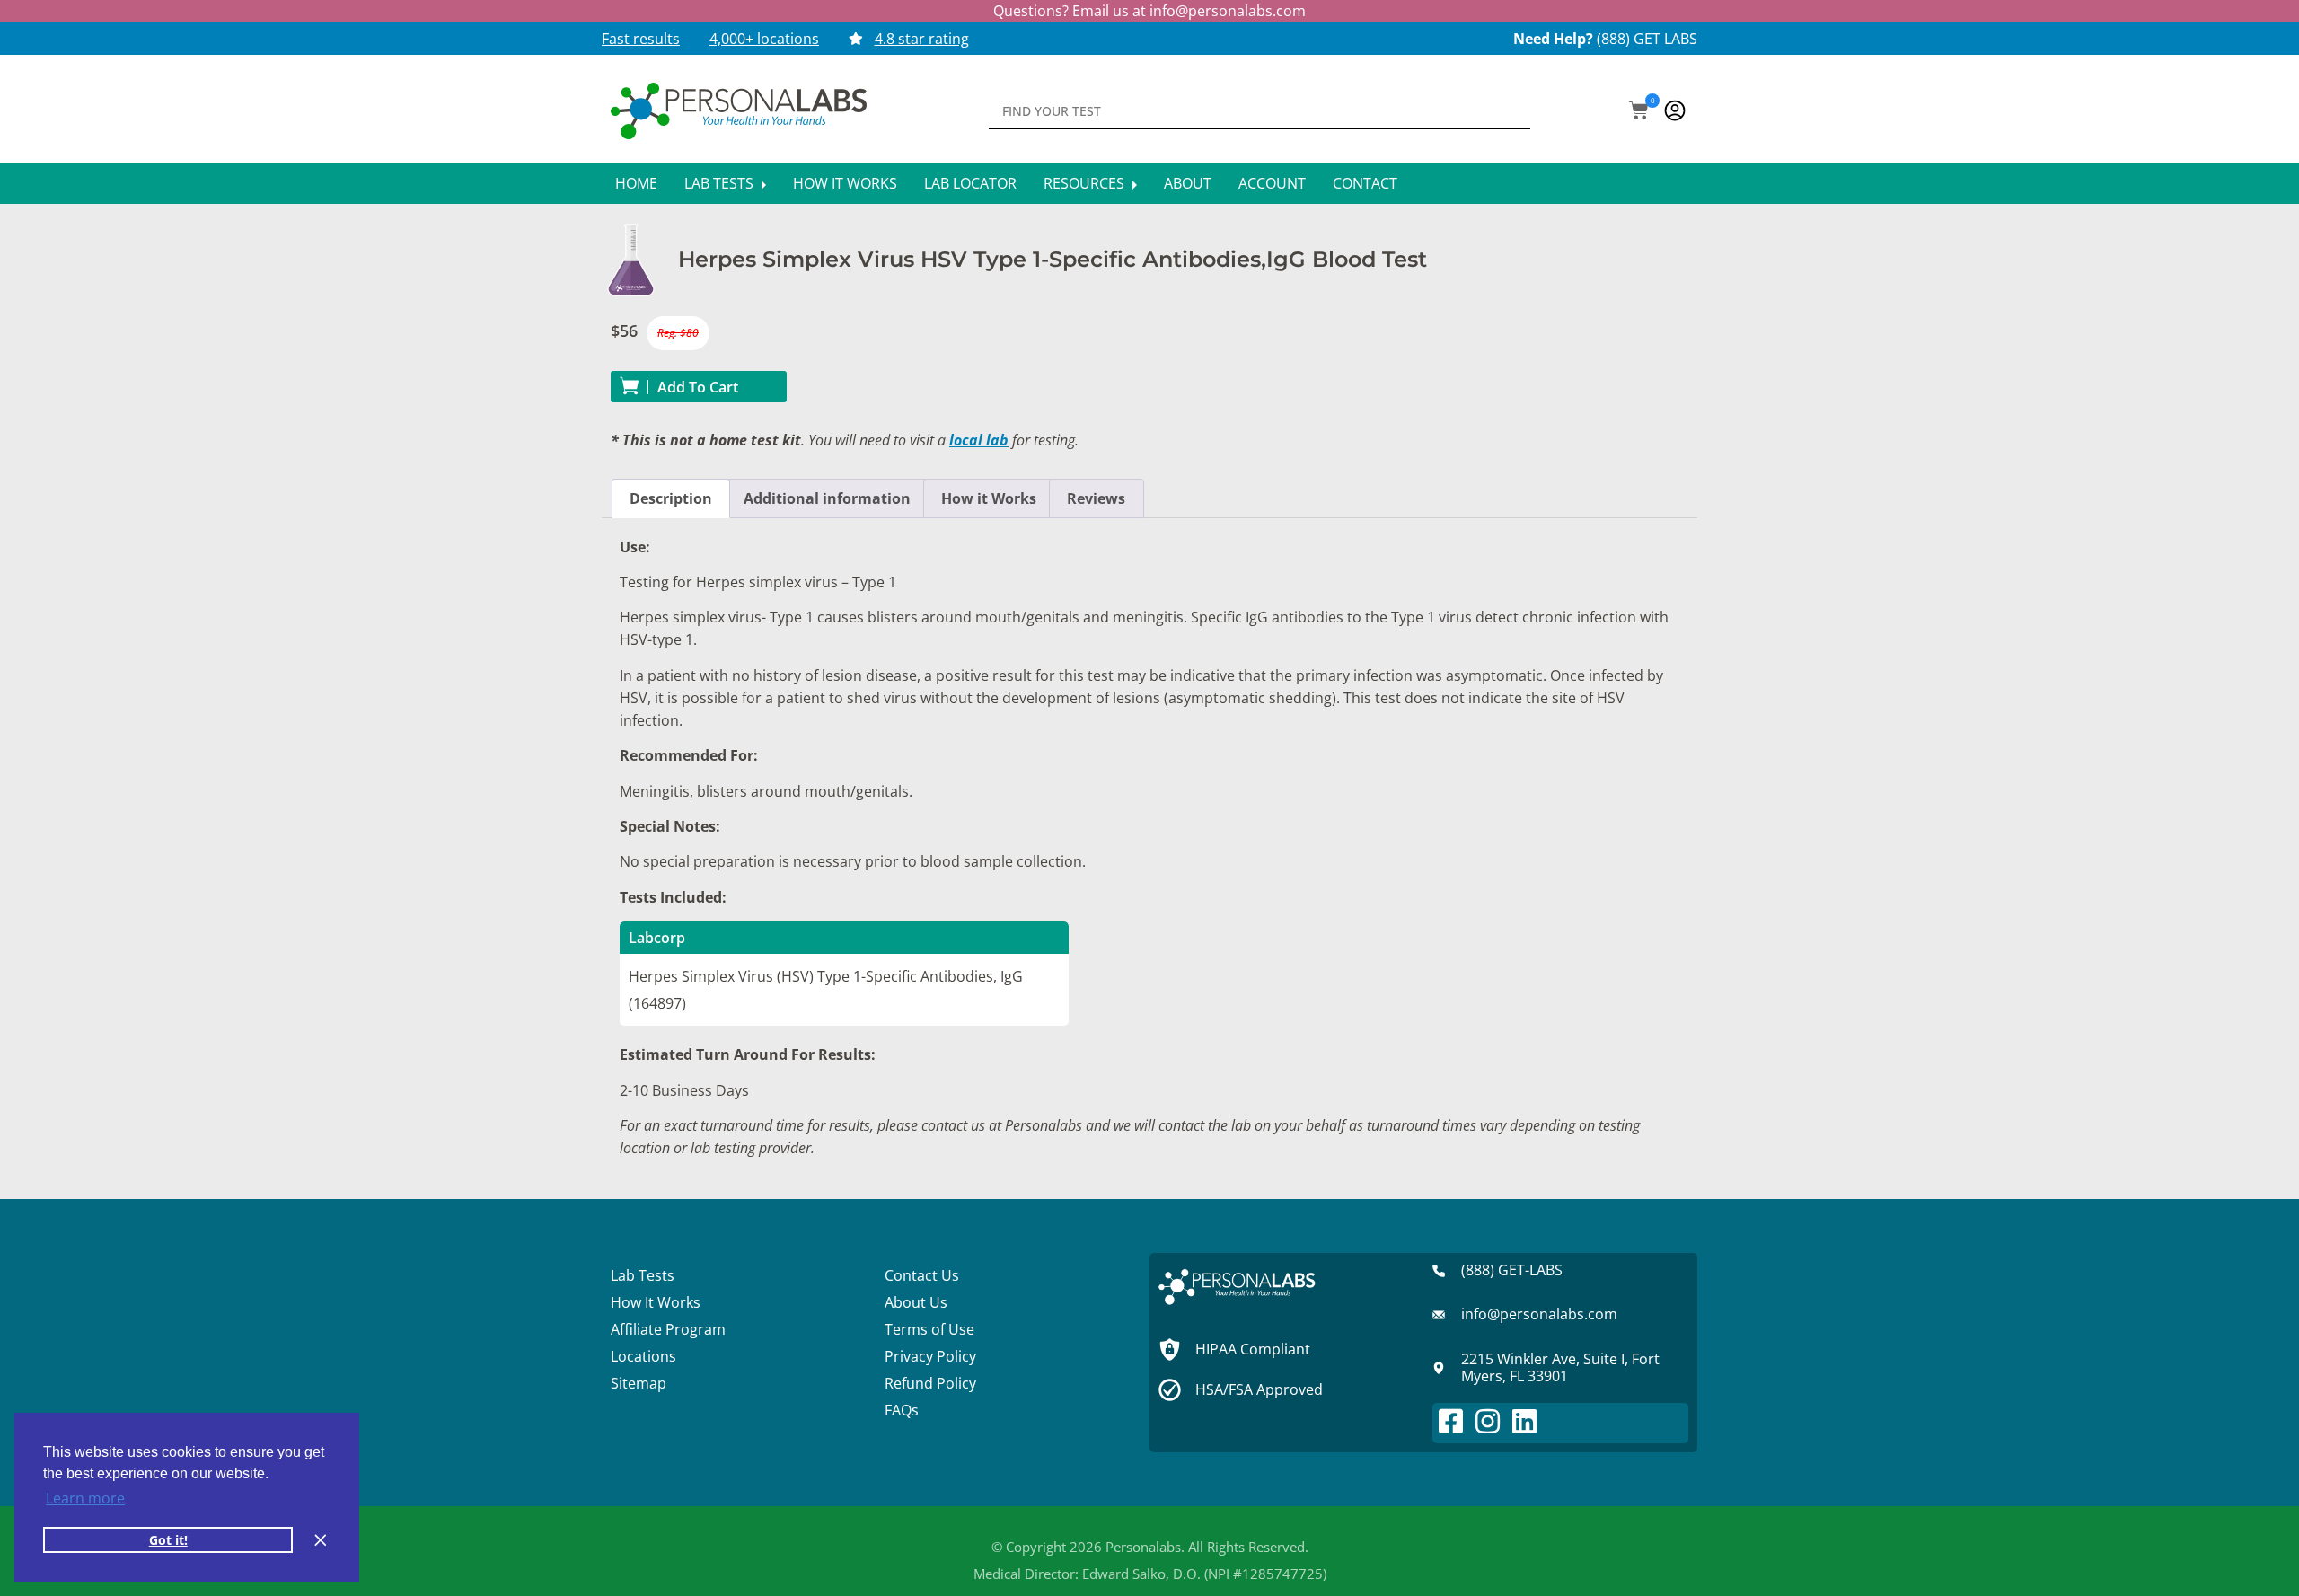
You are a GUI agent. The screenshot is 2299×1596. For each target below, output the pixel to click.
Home (636, 183)
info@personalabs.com (1228, 11)
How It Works (845, 183)
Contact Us (922, 1275)
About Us (916, 1302)
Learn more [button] (85, 1498)
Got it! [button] (168, 1540)
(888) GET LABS (1647, 39)
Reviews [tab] (1096, 498)
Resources (1086, 183)
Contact (1365, 183)
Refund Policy (930, 1383)
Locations (643, 1356)
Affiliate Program (668, 1329)
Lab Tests (721, 183)
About (1188, 183)
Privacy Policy (930, 1356)
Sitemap (639, 1383)
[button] (1639, 112)
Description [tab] (671, 498)
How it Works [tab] (989, 498)
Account (1272, 183)
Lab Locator (970, 183)
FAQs (902, 1410)
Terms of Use (929, 1329)
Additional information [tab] (827, 498)
